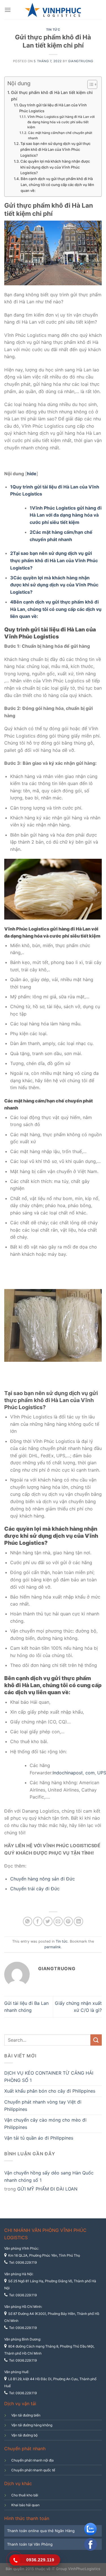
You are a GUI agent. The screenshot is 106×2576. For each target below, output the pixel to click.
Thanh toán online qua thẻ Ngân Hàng (41, 2531)
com (90, 1773)
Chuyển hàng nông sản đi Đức (43, 1879)
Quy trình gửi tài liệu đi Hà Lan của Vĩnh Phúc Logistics (53, 108)
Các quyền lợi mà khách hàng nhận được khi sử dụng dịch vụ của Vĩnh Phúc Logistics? (55, 167)
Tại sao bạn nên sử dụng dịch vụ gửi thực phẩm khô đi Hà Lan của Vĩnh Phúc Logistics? (55, 149)
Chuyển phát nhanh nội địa (33, 2460)
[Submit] (96, 2040)
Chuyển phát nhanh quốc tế (33, 2470)
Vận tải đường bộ (24, 2435)
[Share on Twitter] (48, 1921)
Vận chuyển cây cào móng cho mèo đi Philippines (45, 2124)
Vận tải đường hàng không (32, 2425)
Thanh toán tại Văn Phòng (30, 2544)
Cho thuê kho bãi (25, 2495)
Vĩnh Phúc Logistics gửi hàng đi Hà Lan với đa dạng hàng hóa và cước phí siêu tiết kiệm (61, 122)
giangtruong (81, 61)
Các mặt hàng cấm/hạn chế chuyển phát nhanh (60, 135)
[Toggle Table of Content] (89, 84)
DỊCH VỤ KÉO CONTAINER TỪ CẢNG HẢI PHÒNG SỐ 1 (49, 2077)
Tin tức (53, 30)
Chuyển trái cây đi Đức (35, 1889)
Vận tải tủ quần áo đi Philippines (39, 2138)
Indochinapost (68, 1773)
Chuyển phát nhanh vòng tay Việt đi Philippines (43, 2106)
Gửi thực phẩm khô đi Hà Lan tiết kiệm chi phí (52, 96)
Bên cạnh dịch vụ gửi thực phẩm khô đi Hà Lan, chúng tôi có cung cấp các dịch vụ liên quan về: (57, 185)
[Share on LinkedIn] (78, 1921)
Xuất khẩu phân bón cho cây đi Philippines (50, 2091)
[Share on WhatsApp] (28, 1921)
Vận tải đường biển (26, 2415)
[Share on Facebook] (38, 1921)
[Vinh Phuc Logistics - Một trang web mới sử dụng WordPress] (53, 10)
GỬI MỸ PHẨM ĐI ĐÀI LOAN (47, 2189)
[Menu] (8, 10)
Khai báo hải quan (25, 2505)
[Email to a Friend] (58, 1921)
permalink (53, 1947)
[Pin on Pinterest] (68, 1921)
